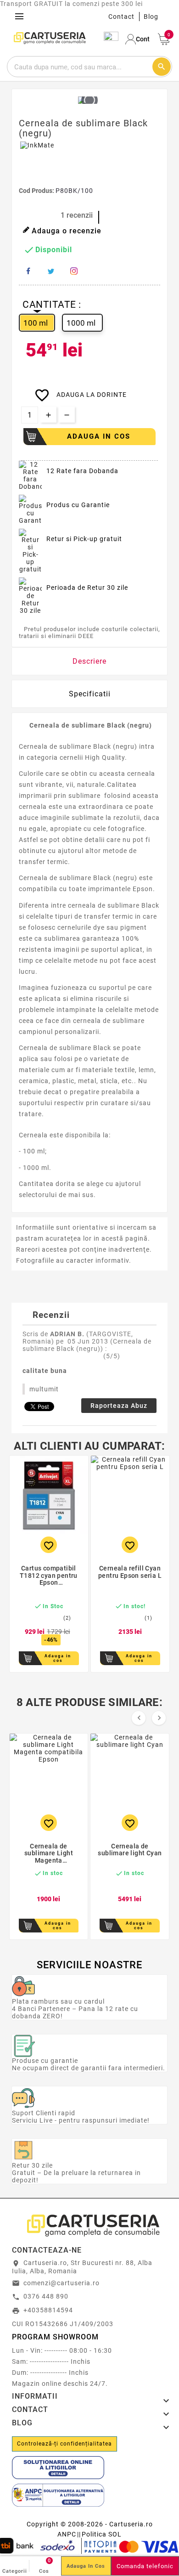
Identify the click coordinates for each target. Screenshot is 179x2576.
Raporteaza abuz (119, 1406)
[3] (140, 1357)
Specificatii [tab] (90, 694)
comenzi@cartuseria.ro (62, 2283)
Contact (121, 17)
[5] (153, 1357)
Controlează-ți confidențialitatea (64, 2444)
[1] (126, 1357)
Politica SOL (102, 2534)
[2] (133, 1357)
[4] (146, 1357)
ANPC (67, 2534)
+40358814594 (48, 2310)
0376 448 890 (46, 2296)
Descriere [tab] (89, 661)
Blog (151, 17)
